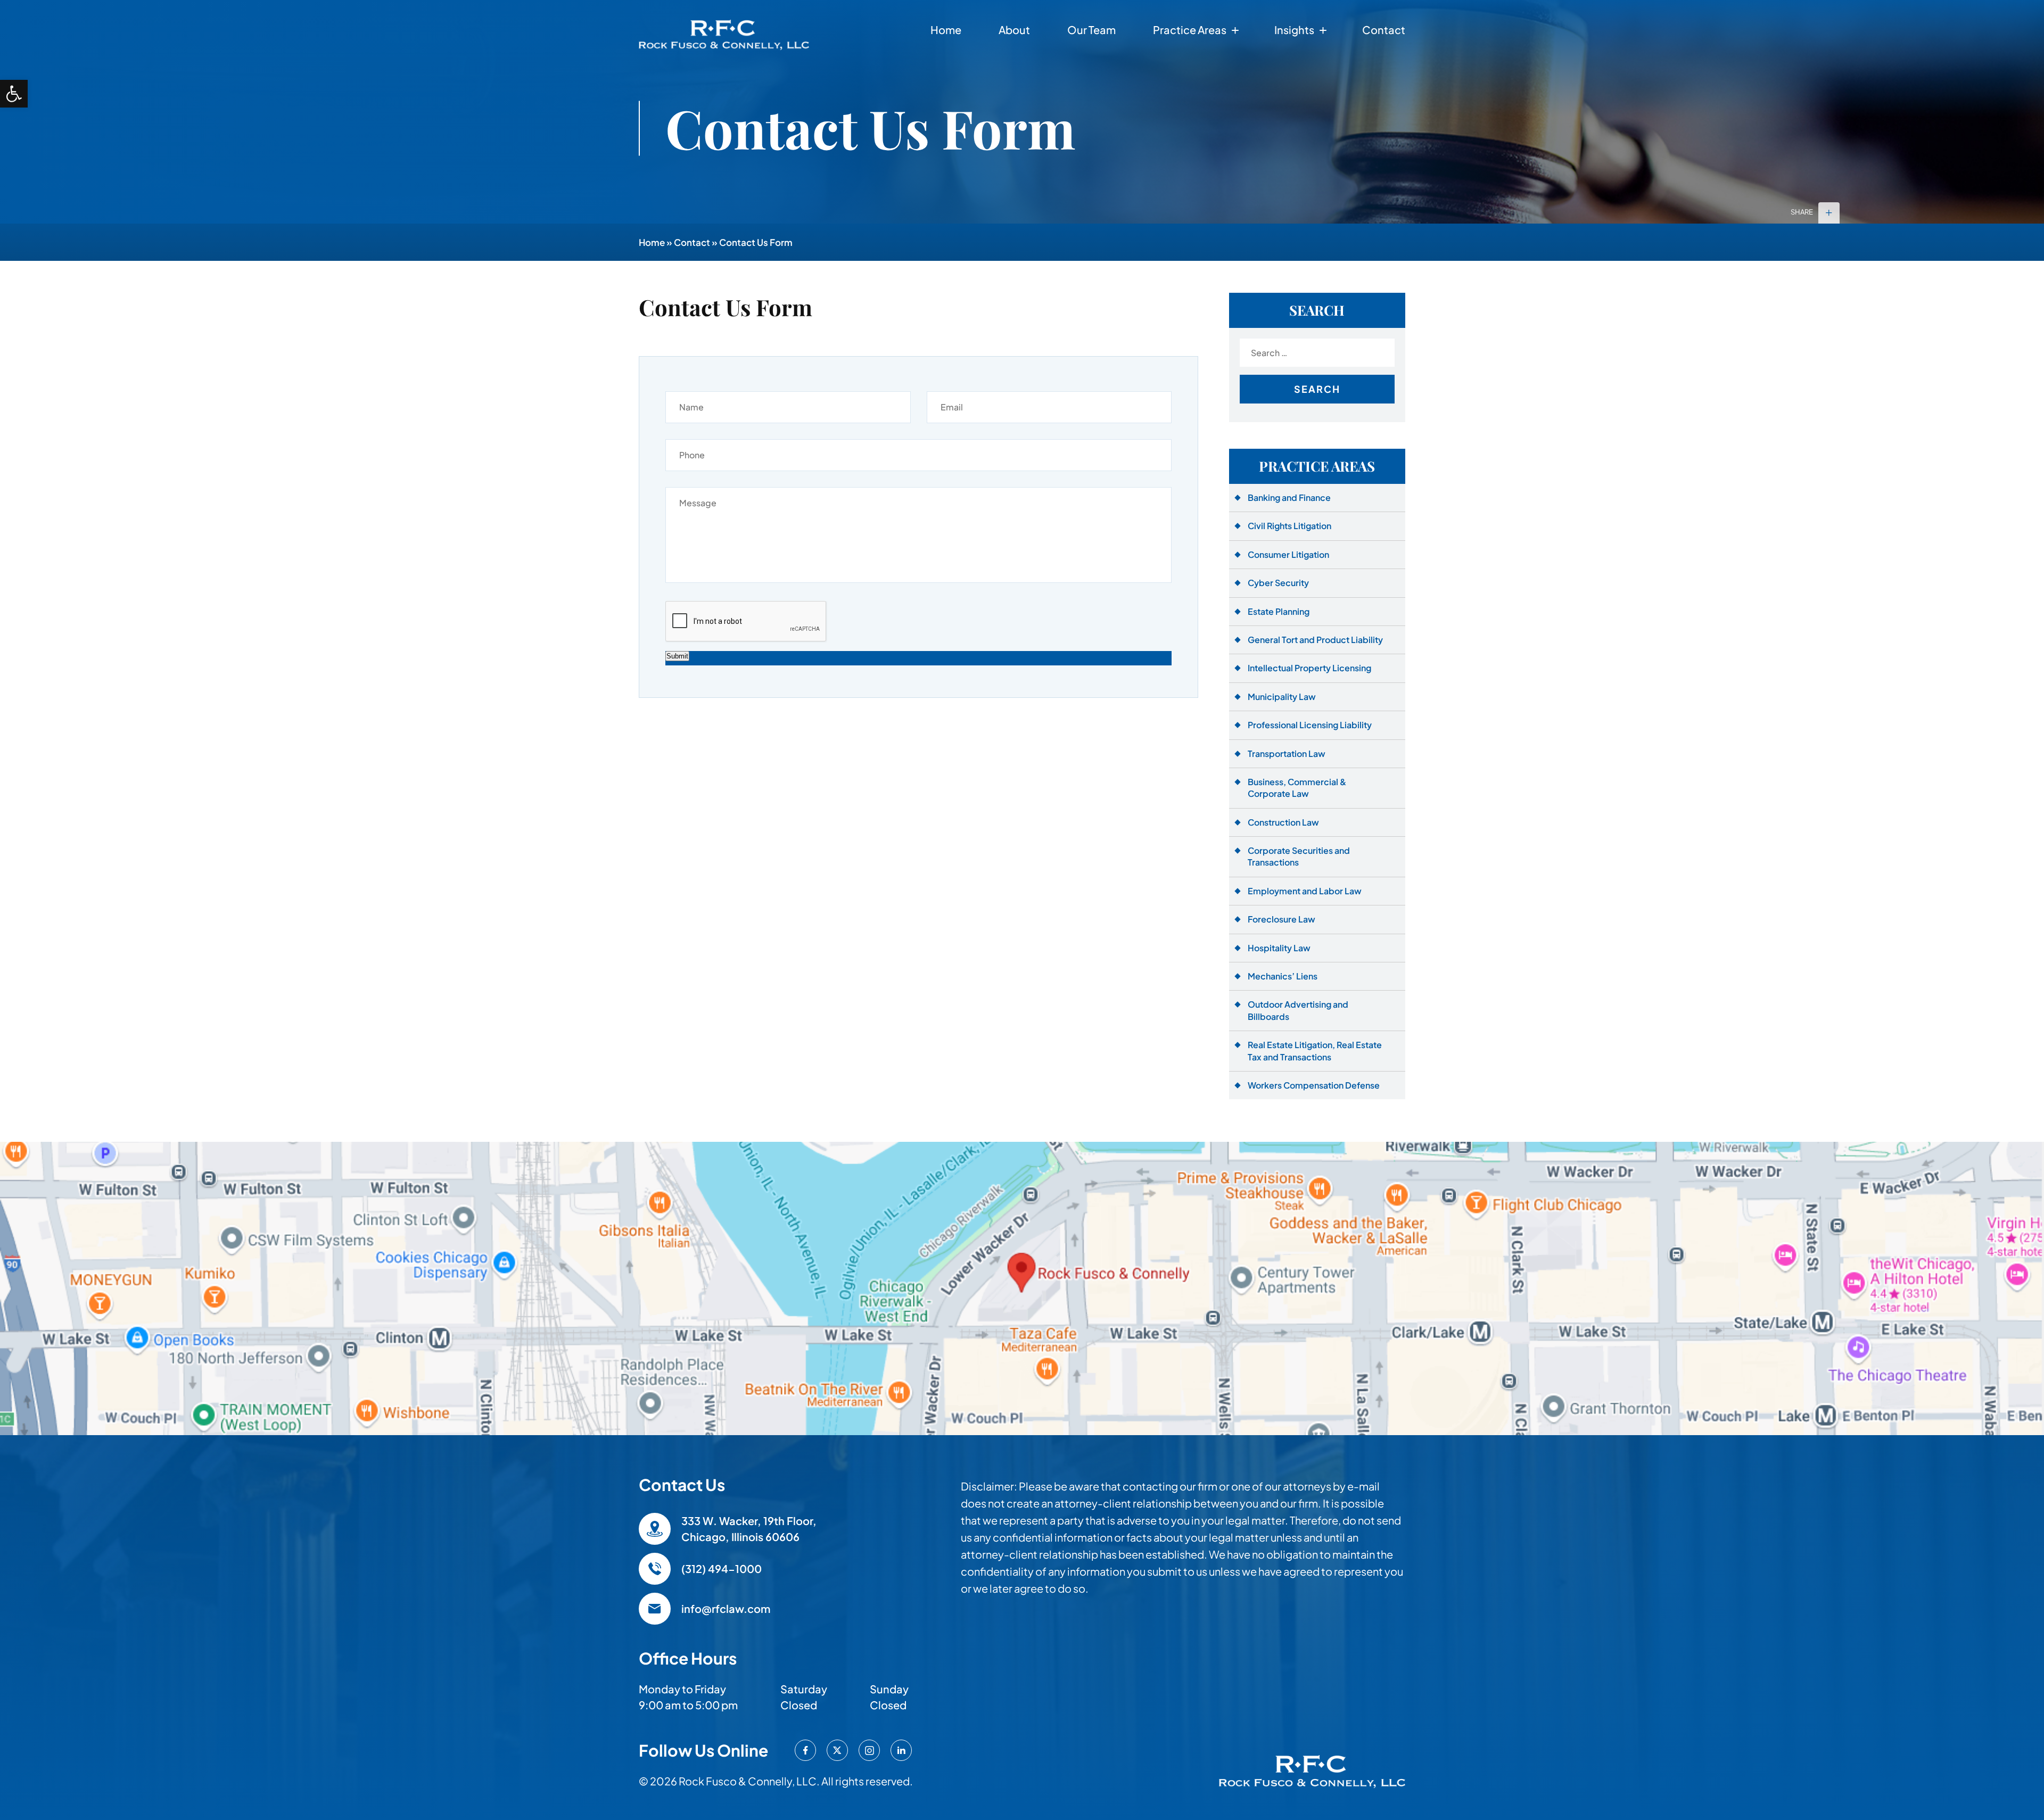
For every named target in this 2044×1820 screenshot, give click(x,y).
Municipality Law (1282, 697)
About (1014, 30)
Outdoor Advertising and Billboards (1298, 1010)
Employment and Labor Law (1305, 891)
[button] (14, 94)
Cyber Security (1278, 583)
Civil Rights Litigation (1289, 526)
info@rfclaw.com (726, 1608)
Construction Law (1283, 822)
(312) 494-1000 (722, 1568)
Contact (1384, 30)
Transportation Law (1287, 753)
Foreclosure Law (1281, 919)
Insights (1294, 30)
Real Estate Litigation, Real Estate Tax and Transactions (1315, 1051)
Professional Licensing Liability (1310, 725)
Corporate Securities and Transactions (1299, 856)
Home (946, 30)
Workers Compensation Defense (1314, 1085)
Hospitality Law (1279, 948)
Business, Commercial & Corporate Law (1297, 788)
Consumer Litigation (1288, 554)
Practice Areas (1190, 30)
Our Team (1091, 30)
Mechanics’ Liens (1283, 976)
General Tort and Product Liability (1315, 640)
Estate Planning (1279, 611)
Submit (677, 656)
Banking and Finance (1289, 497)
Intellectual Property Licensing (1309, 668)
